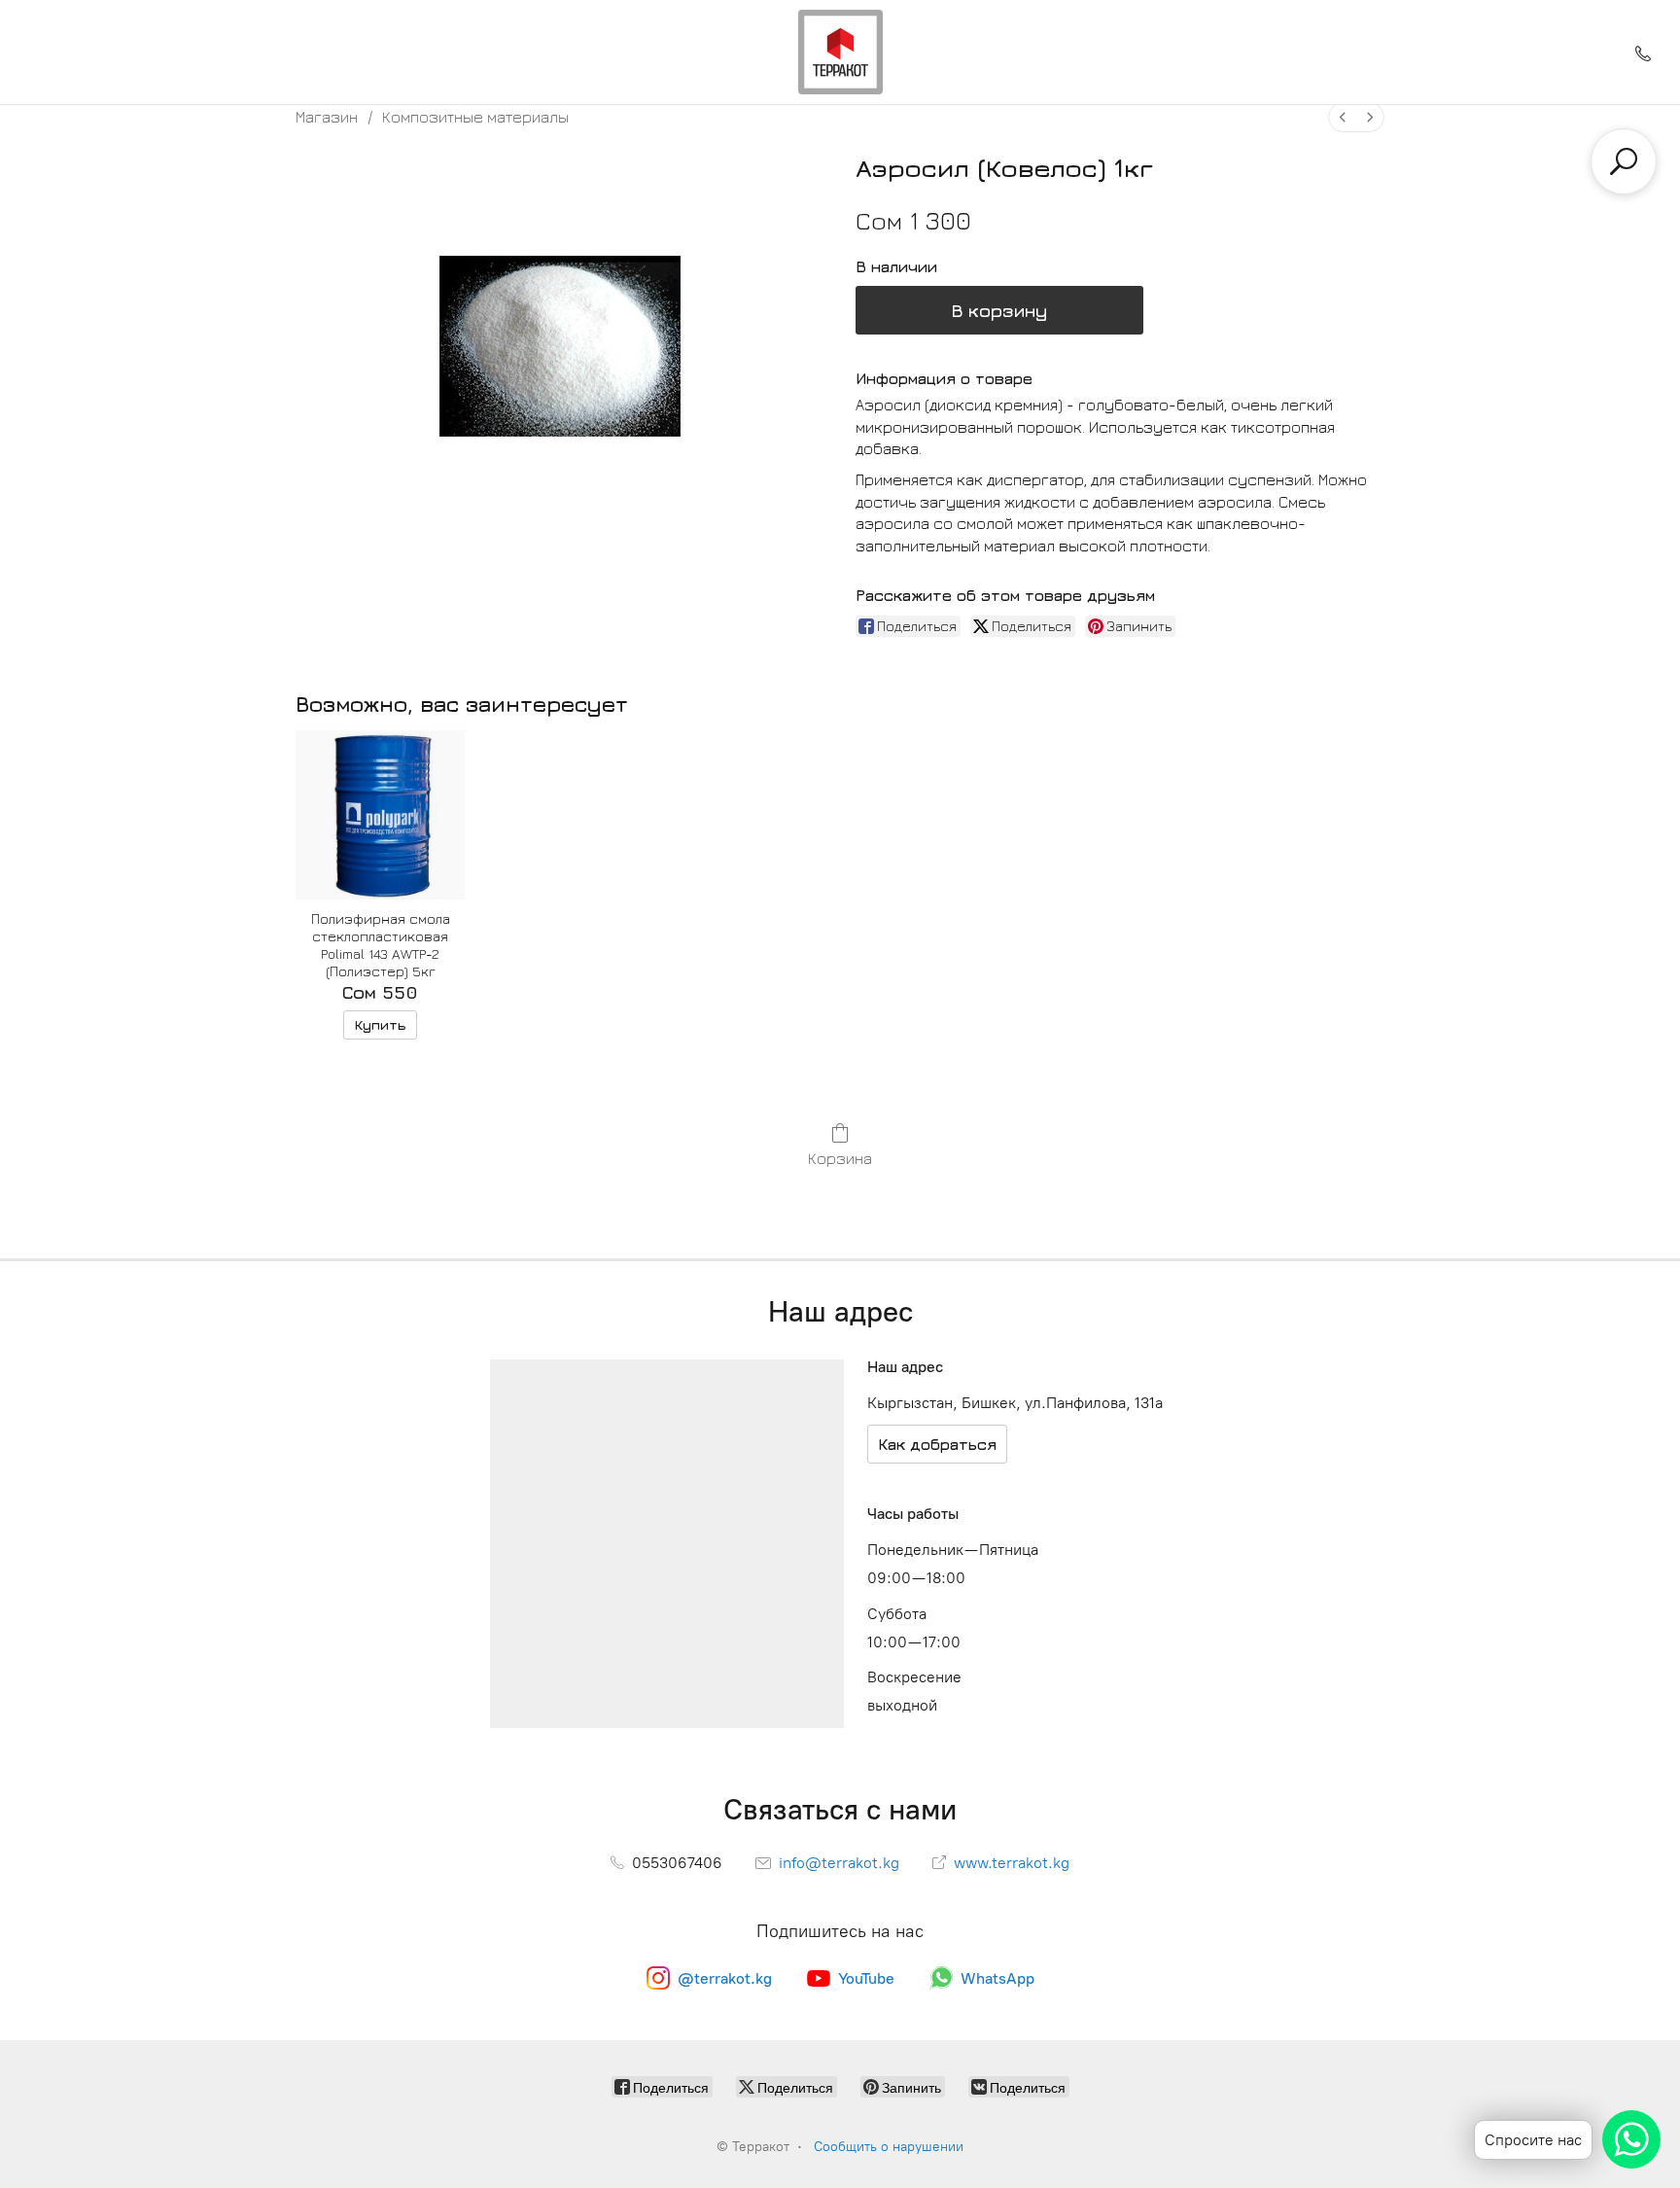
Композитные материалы (475, 117)
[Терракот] (840, 52)
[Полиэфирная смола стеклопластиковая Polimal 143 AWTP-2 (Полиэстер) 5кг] (380, 814)
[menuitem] (1343, 117)
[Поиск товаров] (1624, 161)
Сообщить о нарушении (889, 2147)
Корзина (840, 1158)
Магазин (327, 117)
